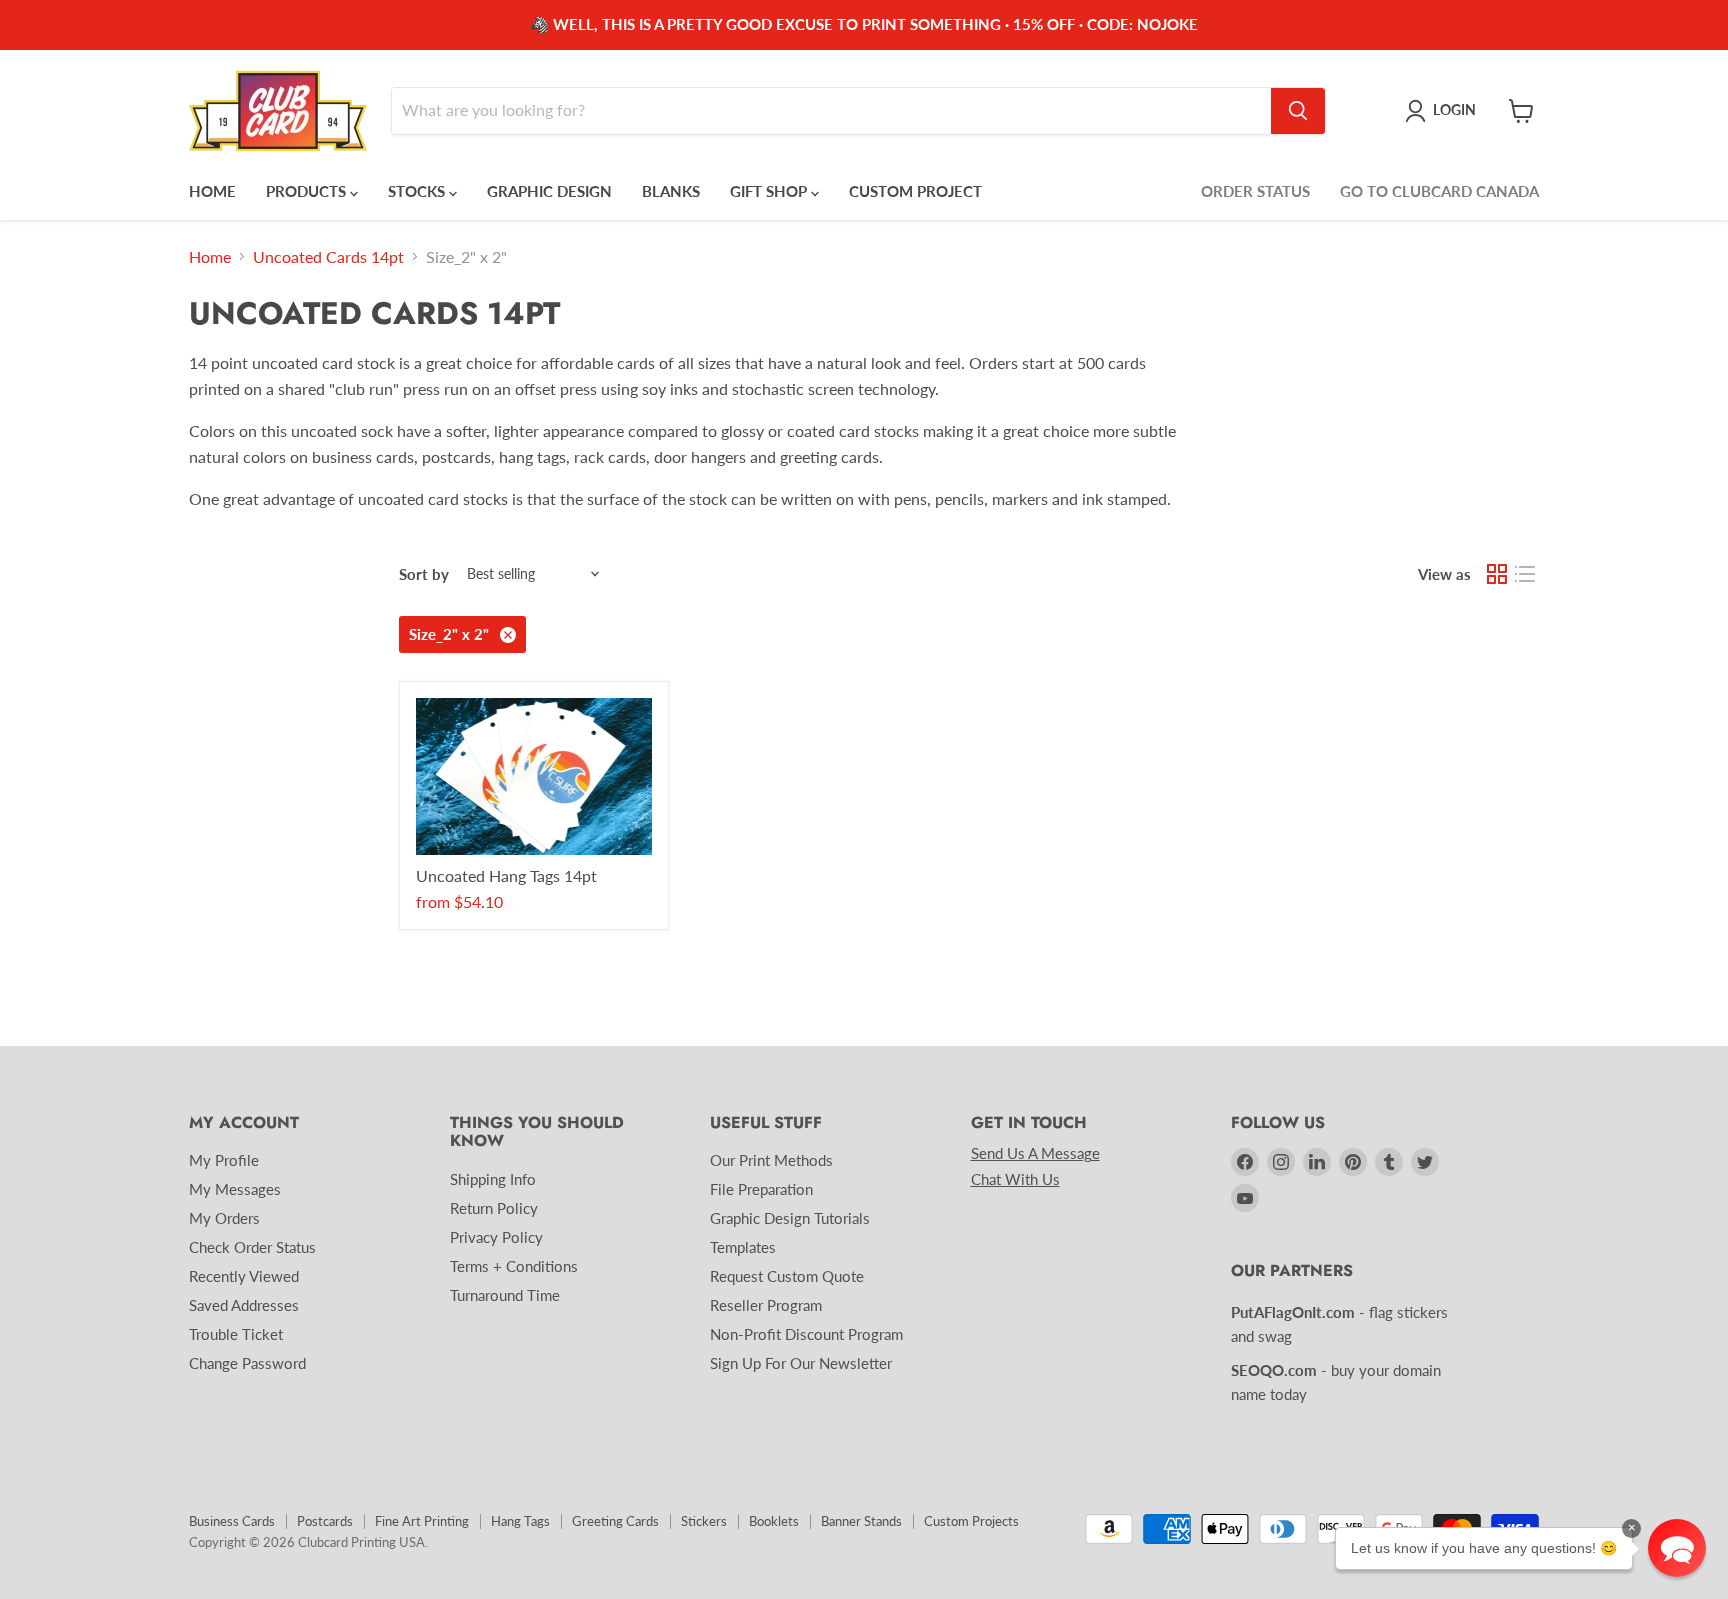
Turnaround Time (505, 1295)
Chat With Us (1015, 1179)
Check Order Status (252, 1247)
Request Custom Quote (787, 1276)
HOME (212, 191)
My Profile (224, 1160)
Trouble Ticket (236, 1334)
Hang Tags (520, 1521)
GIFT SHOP (770, 191)
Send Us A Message (1035, 1153)
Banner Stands (861, 1521)
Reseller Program (766, 1305)
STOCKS (418, 191)
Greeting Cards (615, 1521)
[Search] (1298, 111)
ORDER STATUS (1255, 191)
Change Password (247, 1363)
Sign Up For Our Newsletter (801, 1363)
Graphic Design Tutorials (790, 1218)
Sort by (424, 574)
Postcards (325, 1521)
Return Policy (494, 1208)
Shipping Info (493, 1179)
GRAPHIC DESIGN (549, 191)
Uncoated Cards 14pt (328, 257)
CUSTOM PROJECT (915, 191)
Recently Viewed (244, 1276)
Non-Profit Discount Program (806, 1334)
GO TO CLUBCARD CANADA (1439, 191)
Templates (743, 1247)
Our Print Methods (771, 1160)
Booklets (774, 1521)
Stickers (704, 1521)
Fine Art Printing (422, 1521)
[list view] (1525, 574)
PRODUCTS (308, 191)
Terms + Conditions (514, 1266)
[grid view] (1497, 574)
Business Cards (232, 1521)
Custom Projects (971, 1521)
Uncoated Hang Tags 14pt (506, 875)
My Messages (235, 1189)
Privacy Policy (496, 1237)
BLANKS (671, 191)
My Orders (224, 1218)
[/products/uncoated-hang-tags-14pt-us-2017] (534, 776)
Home (210, 257)
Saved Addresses (244, 1305)
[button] (1677, 1548)
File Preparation (761, 1189)
